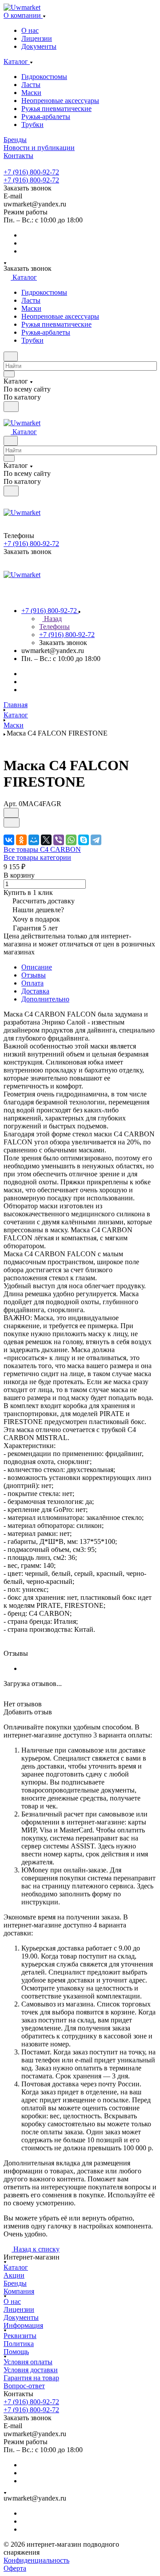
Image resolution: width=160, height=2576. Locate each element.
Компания (19, 2291)
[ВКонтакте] (9, 840)
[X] (46, 840)
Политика (19, 2344)
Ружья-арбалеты (46, 117)
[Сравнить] (12, 823)
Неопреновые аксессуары (60, 101)
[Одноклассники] (21, 840)
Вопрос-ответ (24, 2386)
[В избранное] (11, 813)
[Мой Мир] (34, 840)
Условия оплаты (28, 2362)
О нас (30, 30)
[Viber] (59, 840)
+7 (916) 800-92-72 (31, 172)
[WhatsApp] (71, 840)
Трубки (32, 125)
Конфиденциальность (36, 2560)
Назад (52, 619)
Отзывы (34, 975)
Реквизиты (20, 2336)
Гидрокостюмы (44, 77)
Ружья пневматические (56, 109)
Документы (39, 46)
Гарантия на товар (31, 2378)
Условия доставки (31, 2370)
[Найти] (11, 407)
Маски (31, 93)
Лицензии (37, 38)
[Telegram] (96, 840)
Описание (37, 967)
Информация (23, 2325)
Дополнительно (45, 999)
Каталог (16, 2267)
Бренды (15, 2283)
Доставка (35, 991)
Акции (14, 2275)
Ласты (31, 85)
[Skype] (84, 840)
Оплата (32, 983)
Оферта (15, 2568)
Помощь (16, 2352)
